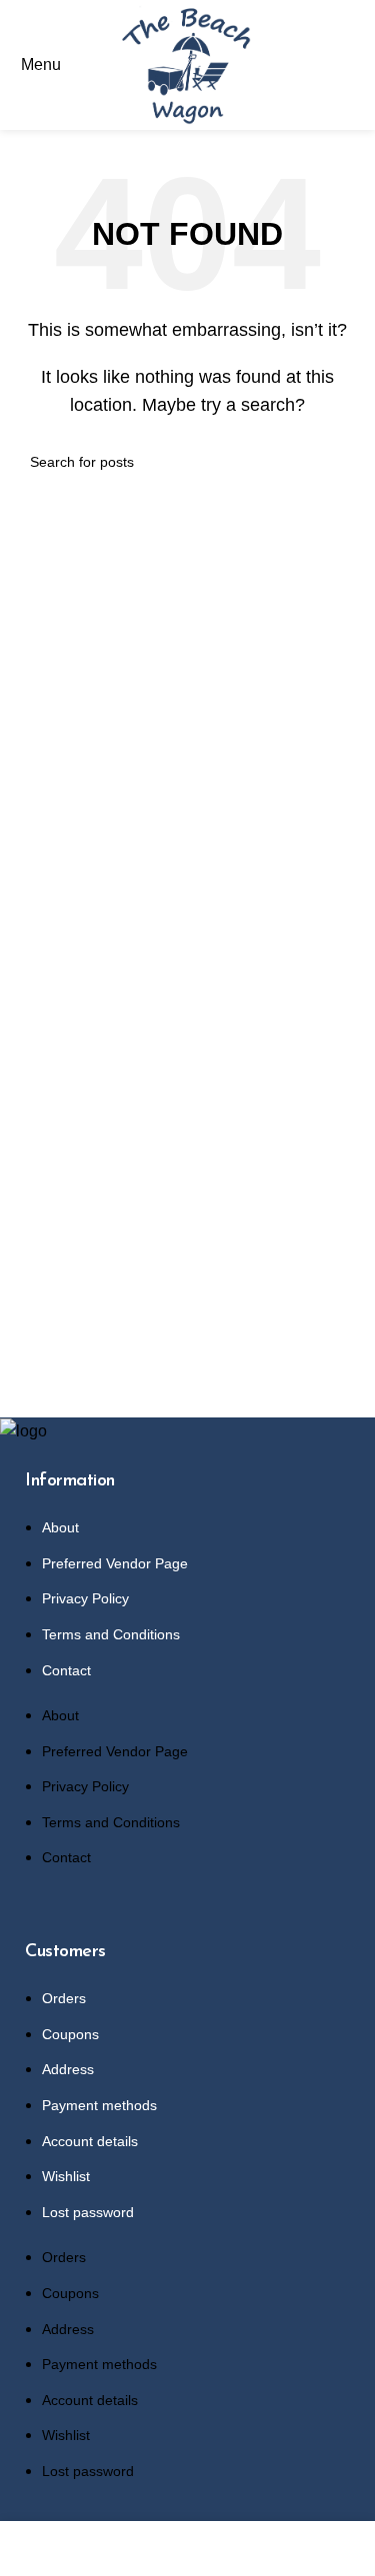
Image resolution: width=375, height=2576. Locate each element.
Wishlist (66, 2176)
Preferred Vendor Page (115, 1563)
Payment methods (99, 2105)
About (60, 1527)
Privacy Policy (85, 1598)
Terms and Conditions (111, 1634)
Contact (66, 1670)
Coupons (70, 2034)
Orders (64, 1998)
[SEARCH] (337, 462)
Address (68, 2069)
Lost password (88, 2212)
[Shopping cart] (359, 64)
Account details (90, 2141)
